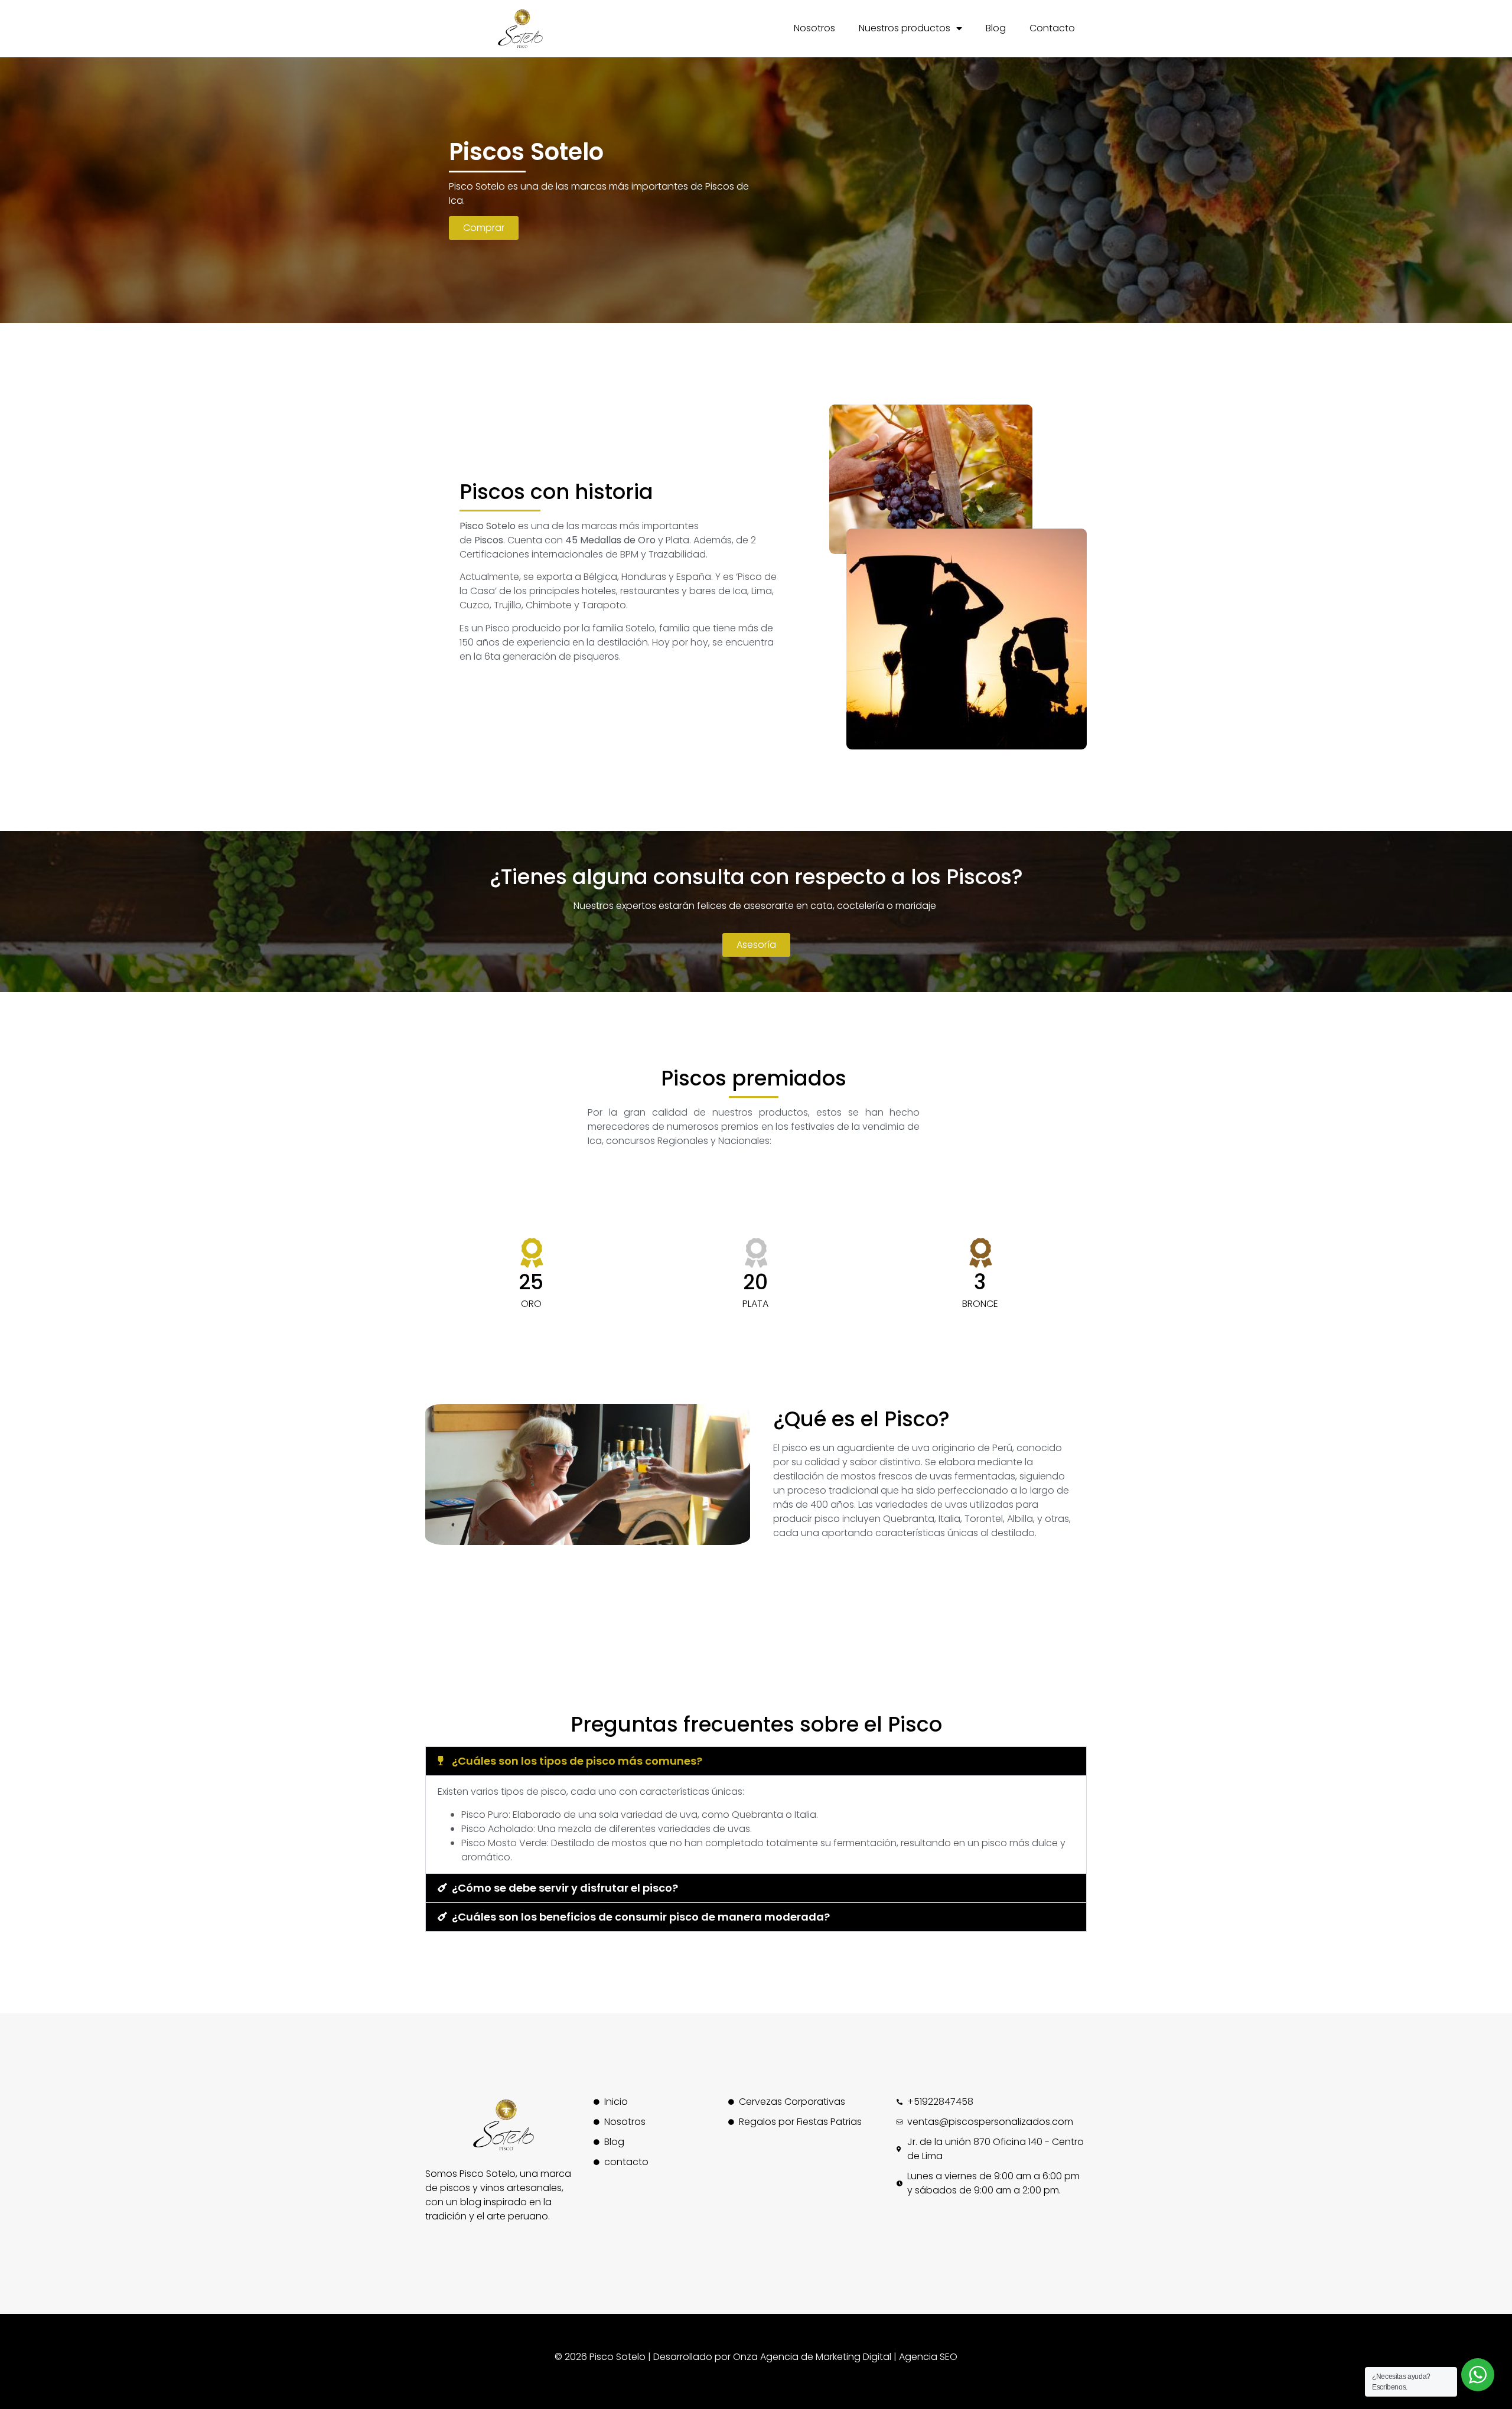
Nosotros (814, 28)
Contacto (1052, 28)
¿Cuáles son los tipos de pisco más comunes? (577, 1761)
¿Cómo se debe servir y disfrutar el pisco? (565, 1888)
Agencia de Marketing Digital (825, 2357)
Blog (996, 28)
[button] (756, 1761)
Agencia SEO (928, 2357)
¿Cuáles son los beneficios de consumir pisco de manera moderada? (641, 1917)
